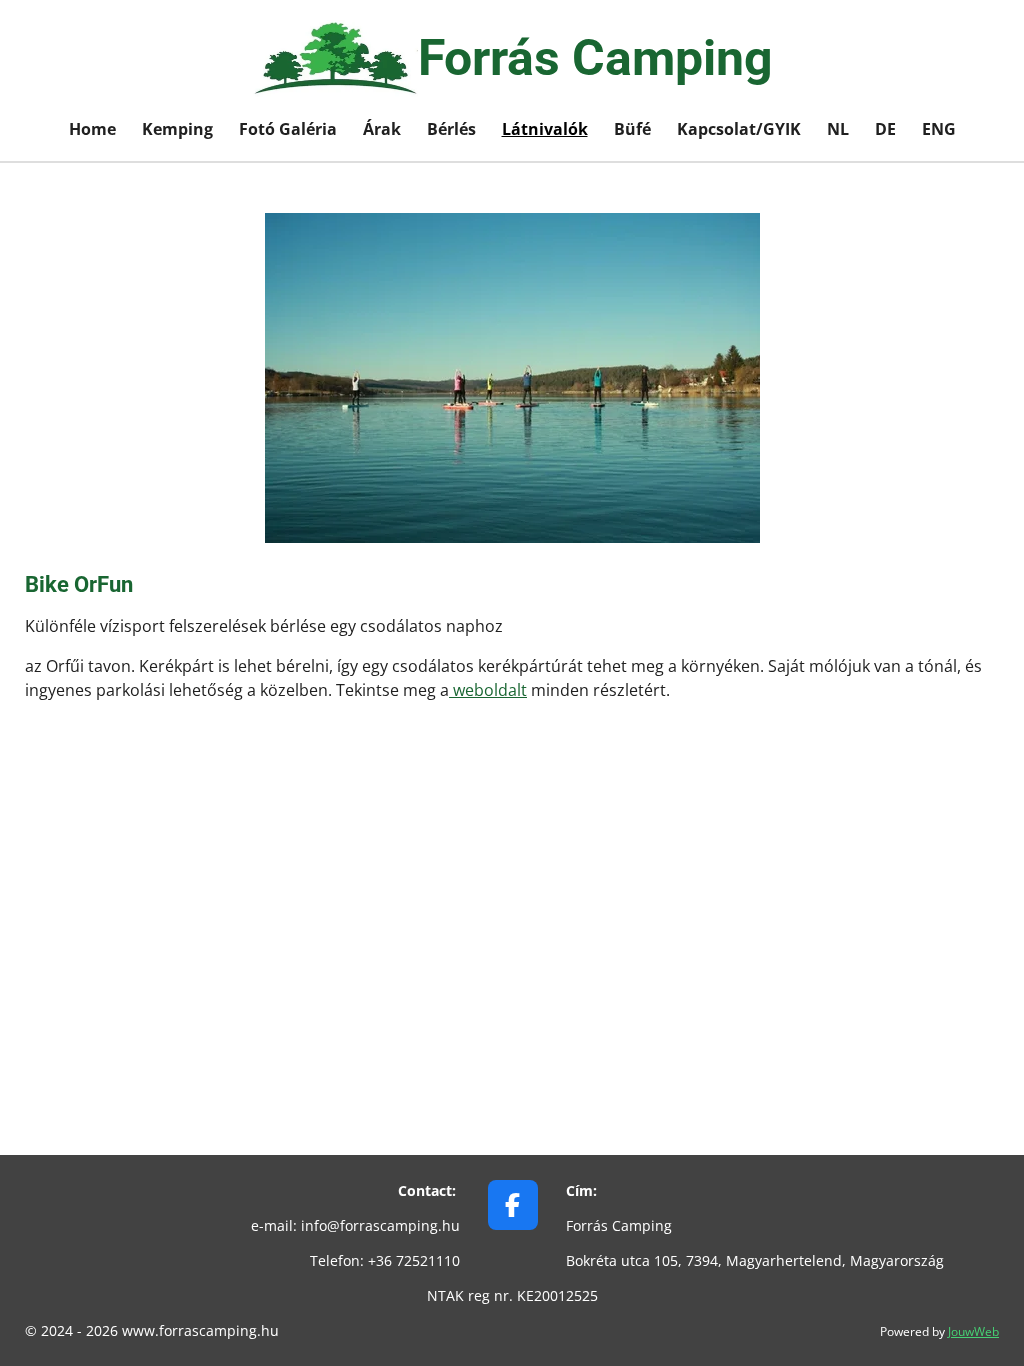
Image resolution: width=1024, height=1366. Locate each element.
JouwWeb (973, 1331)
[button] (956, 231)
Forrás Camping (595, 58)
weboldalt (488, 690)
